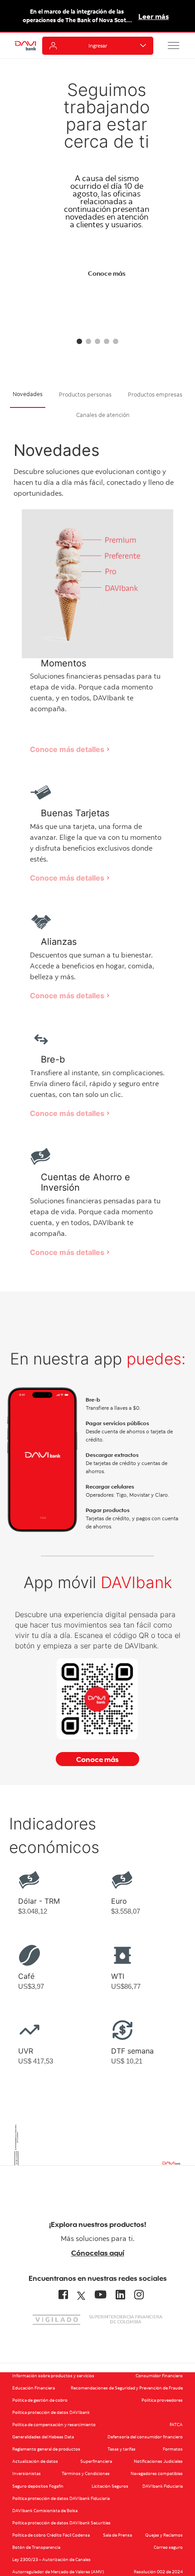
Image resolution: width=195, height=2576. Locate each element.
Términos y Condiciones (86, 2473)
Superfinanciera (96, 2461)
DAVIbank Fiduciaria (163, 2486)
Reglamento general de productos (46, 2449)
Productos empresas (155, 394)
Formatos (173, 2449)
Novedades (28, 394)
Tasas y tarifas (122, 2449)
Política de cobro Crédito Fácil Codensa (51, 2535)
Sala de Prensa (117, 2535)
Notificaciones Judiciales (158, 2461)
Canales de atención (103, 415)
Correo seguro (168, 2547)
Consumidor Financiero (159, 2376)
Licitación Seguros (110, 2486)
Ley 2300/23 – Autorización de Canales (51, 2559)
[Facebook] (63, 2294)
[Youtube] (100, 2294)
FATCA (176, 2425)
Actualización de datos (35, 2461)
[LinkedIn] (120, 2294)
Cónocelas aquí (98, 2253)
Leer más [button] (154, 16)
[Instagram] (139, 2294)
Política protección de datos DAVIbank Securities (61, 2523)
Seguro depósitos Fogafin (38, 2486)
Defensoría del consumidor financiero (145, 2437)
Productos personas (85, 394)
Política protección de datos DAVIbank (51, 2412)
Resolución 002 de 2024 (158, 2572)
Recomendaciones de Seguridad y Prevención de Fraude (127, 2388)
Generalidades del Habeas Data (43, 2437)
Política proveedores (162, 2400)
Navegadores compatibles (157, 2473)
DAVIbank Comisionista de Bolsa (45, 2511)
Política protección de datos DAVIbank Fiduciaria (61, 2498)
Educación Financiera (34, 2388)
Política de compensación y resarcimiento (54, 2425)
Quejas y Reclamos (164, 2535)
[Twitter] (81, 2294)
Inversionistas (27, 2473)
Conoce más (107, 273)
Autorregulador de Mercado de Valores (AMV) (58, 2572)
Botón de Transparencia (36, 2547)
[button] (174, 45)
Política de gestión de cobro (40, 2400)
